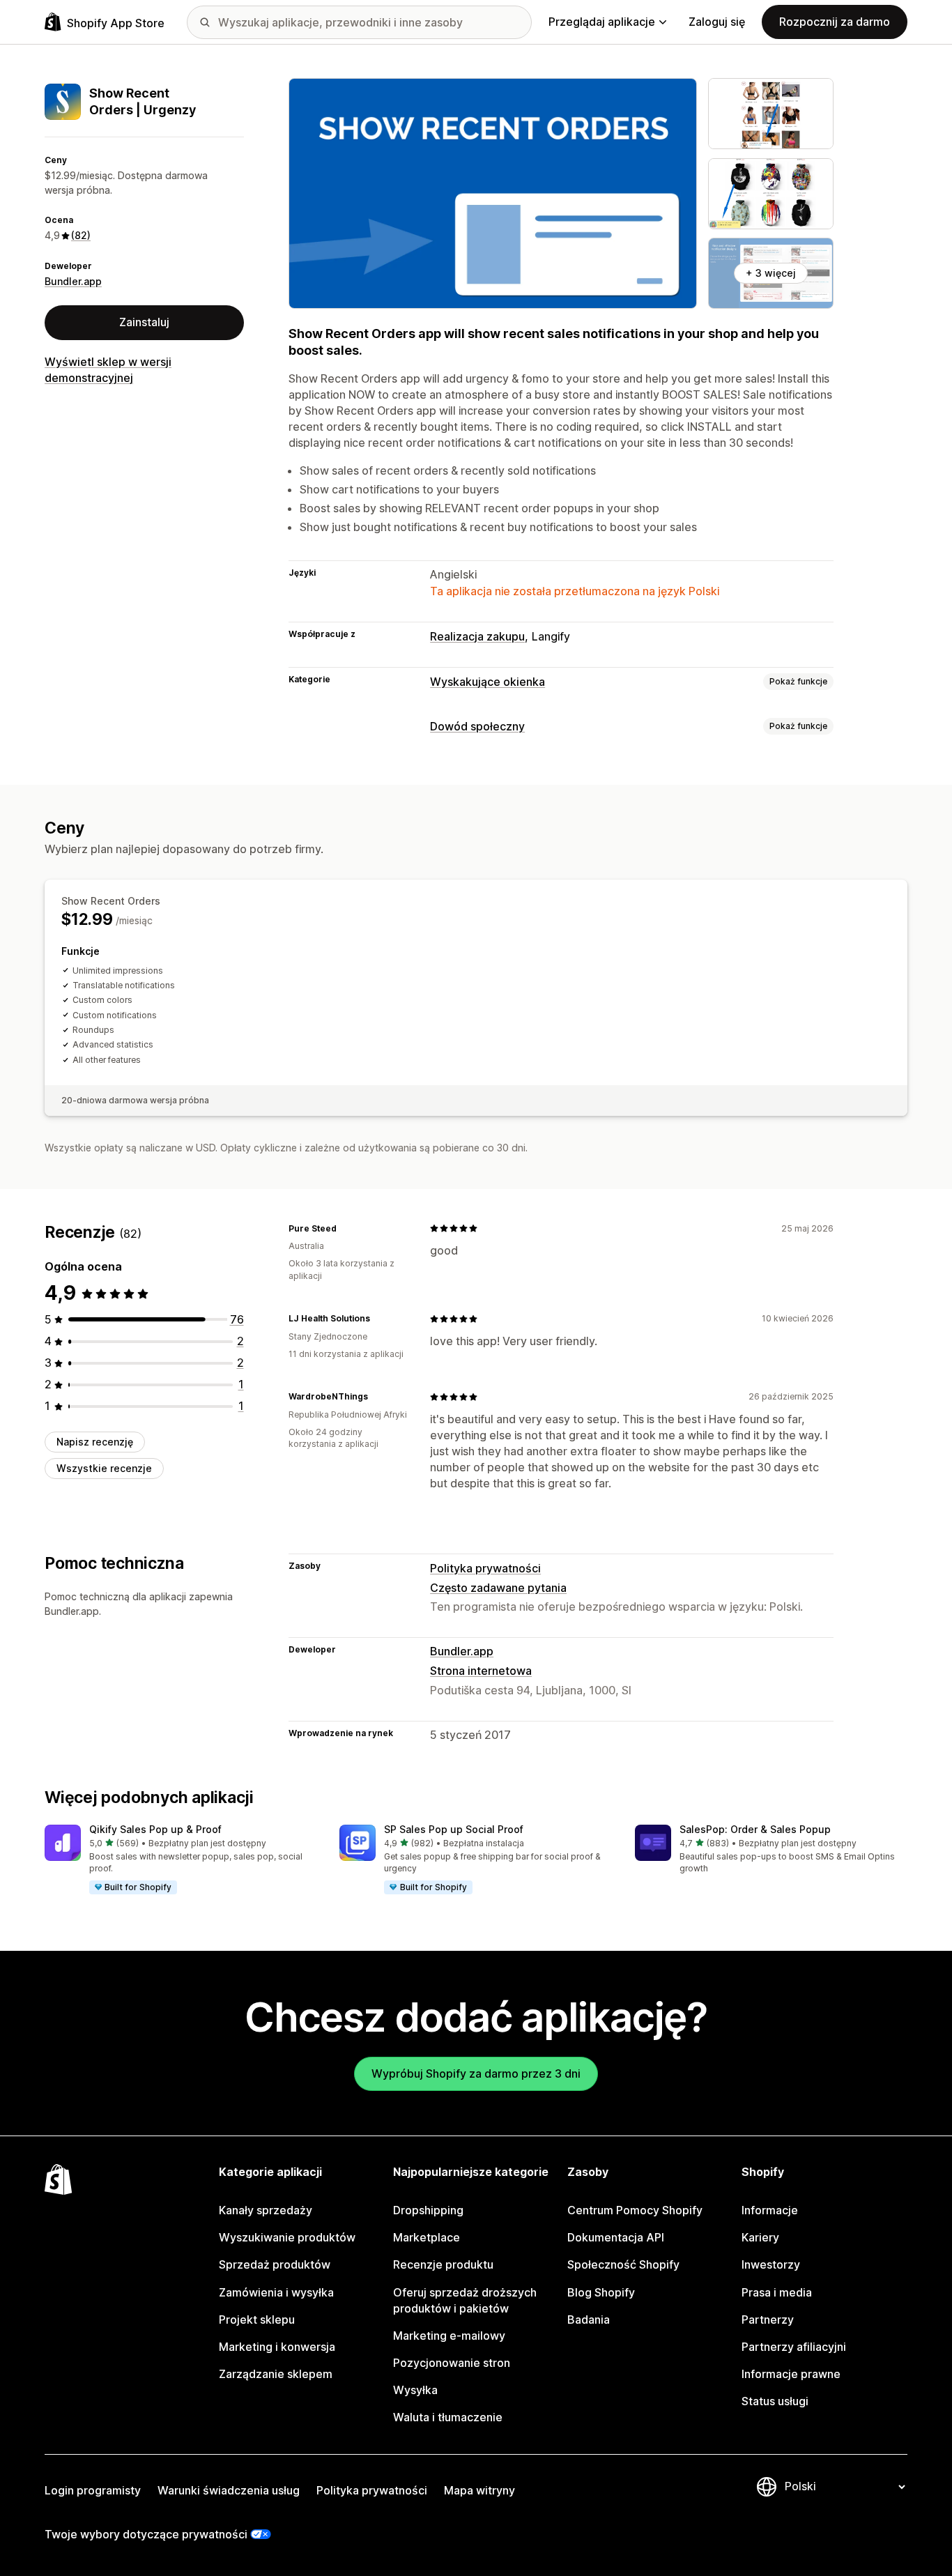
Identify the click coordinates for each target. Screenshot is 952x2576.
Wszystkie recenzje (104, 1468)
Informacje (770, 2210)
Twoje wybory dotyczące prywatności (146, 2534)
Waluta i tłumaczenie (448, 2417)
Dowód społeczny (477, 726)
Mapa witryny (479, 2490)
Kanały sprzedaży (266, 2210)
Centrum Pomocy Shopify (635, 2210)
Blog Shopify (601, 2292)
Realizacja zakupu (477, 636)
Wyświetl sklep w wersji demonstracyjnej (108, 370)
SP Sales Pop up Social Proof (454, 1829)
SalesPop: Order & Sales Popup (755, 1829)
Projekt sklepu (257, 2320)
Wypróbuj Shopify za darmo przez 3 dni (476, 2073)
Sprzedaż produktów (275, 2264)
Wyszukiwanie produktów (287, 2237)
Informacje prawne (791, 2374)
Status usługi (775, 2401)
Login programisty (93, 2490)
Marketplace (427, 2237)
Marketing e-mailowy (449, 2336)
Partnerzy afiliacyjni (794, 2347)
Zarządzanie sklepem (276, 2374)
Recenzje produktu (443, 2264)
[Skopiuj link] (345, 1228)
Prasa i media (777, 2292)
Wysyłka (415, 2390)
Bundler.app (73, 281)
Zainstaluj (144, 322)
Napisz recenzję (95, 1442)
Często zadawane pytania (498, 1588)
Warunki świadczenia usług (229, 2490)
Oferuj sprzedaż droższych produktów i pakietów (465, 2300)
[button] (181, 1860)
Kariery (760, 2237)
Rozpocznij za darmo (835, 22)
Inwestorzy (771, 2264)
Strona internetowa (481, 1671)
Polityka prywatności (485, 1568)
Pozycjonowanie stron (452, 2363)
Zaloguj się (717, 22)
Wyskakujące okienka (487, 682)
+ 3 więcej (771, 273)
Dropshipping (428, 2210)
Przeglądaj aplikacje (602, 22)
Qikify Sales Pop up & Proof (155, 1829)
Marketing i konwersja (277, 2347)
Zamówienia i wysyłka (276, 2292)
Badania (589, 2320)
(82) (81, 235)
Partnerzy (768, 2320)
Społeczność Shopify (623, 2264)
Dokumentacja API (616, 2237)
